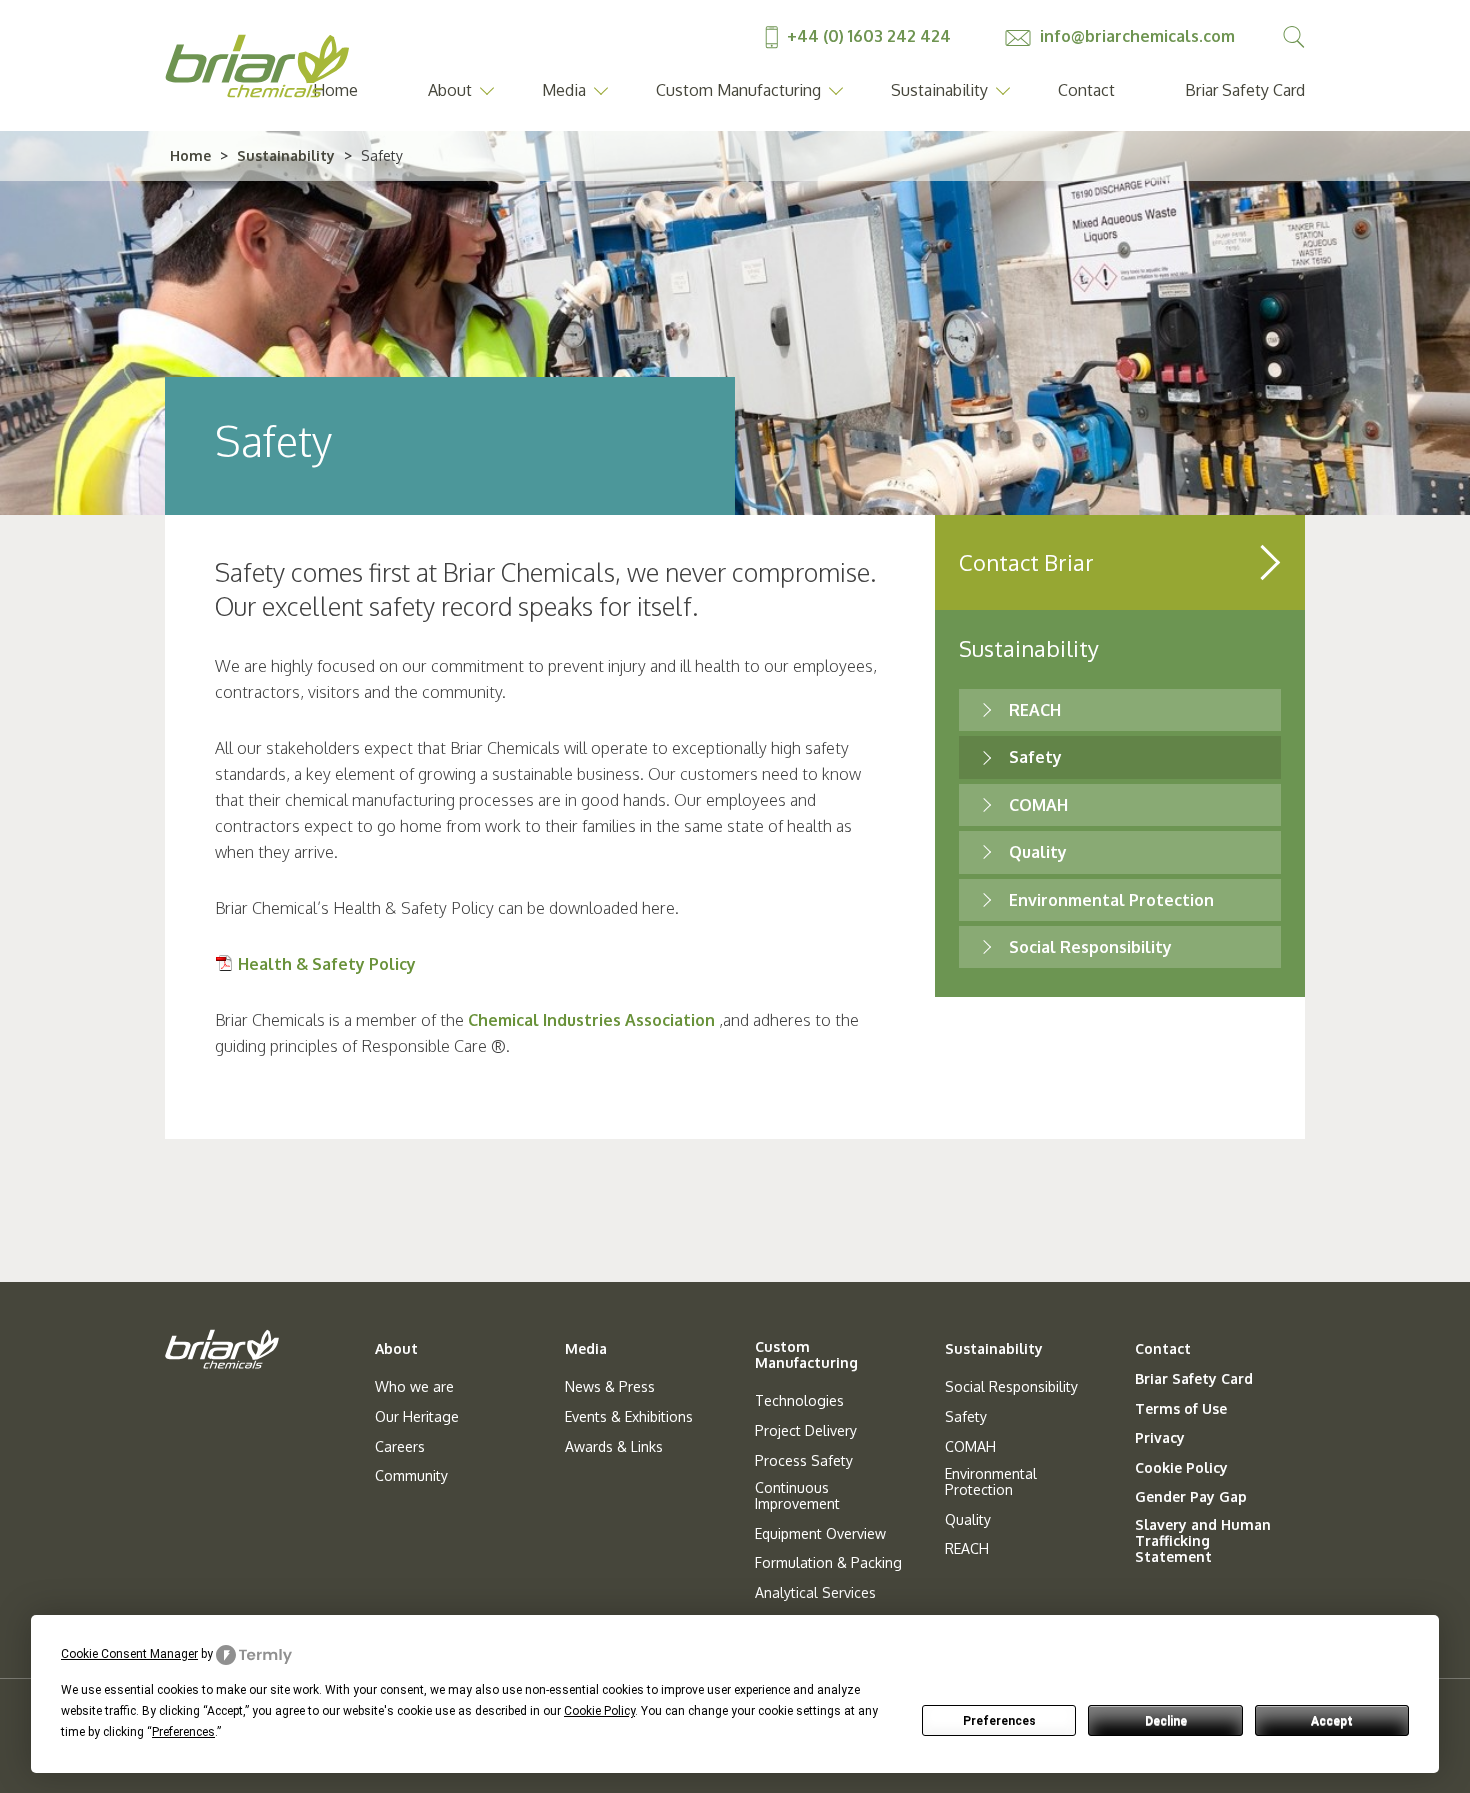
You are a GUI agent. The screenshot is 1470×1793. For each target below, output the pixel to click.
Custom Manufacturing (738, 90)
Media (564, 90)
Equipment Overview (820, 1534)
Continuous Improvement (797, 1496)
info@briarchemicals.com (1135, 36)
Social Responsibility (1090, 947)
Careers (400, 1447)
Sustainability (939, 90)
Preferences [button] (183, 1732)
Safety (1035, 757)
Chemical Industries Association (591, 1020)
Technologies (799, 1401)
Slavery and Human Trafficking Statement (1203, 1541)
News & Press (610, 1387)
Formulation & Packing (828, 1563)
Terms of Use (1181, 1409)
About (450, 90)
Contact (1086, 90)
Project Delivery (806, 1431)
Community (411, 1476)
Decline (1166, 1721)
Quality (1038, 852)
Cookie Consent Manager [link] (129, 1654)
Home (190, 155)
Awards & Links (614, 1447)
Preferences (999, 1721)
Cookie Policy (1181, 1468)
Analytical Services (815, 1593)
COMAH (1038, 805)
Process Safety (804, 1461)
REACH (1035, 710)
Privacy (1160, 1438)
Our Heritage (417, 1417)
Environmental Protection (1111, 900)
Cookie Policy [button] (599, 1711)
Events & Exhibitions (629, 1417)
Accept (1332, 1721)
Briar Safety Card (1245, 90)
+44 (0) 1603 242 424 (869, 36)
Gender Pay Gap (1191, 1497)
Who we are (414, 1387)
